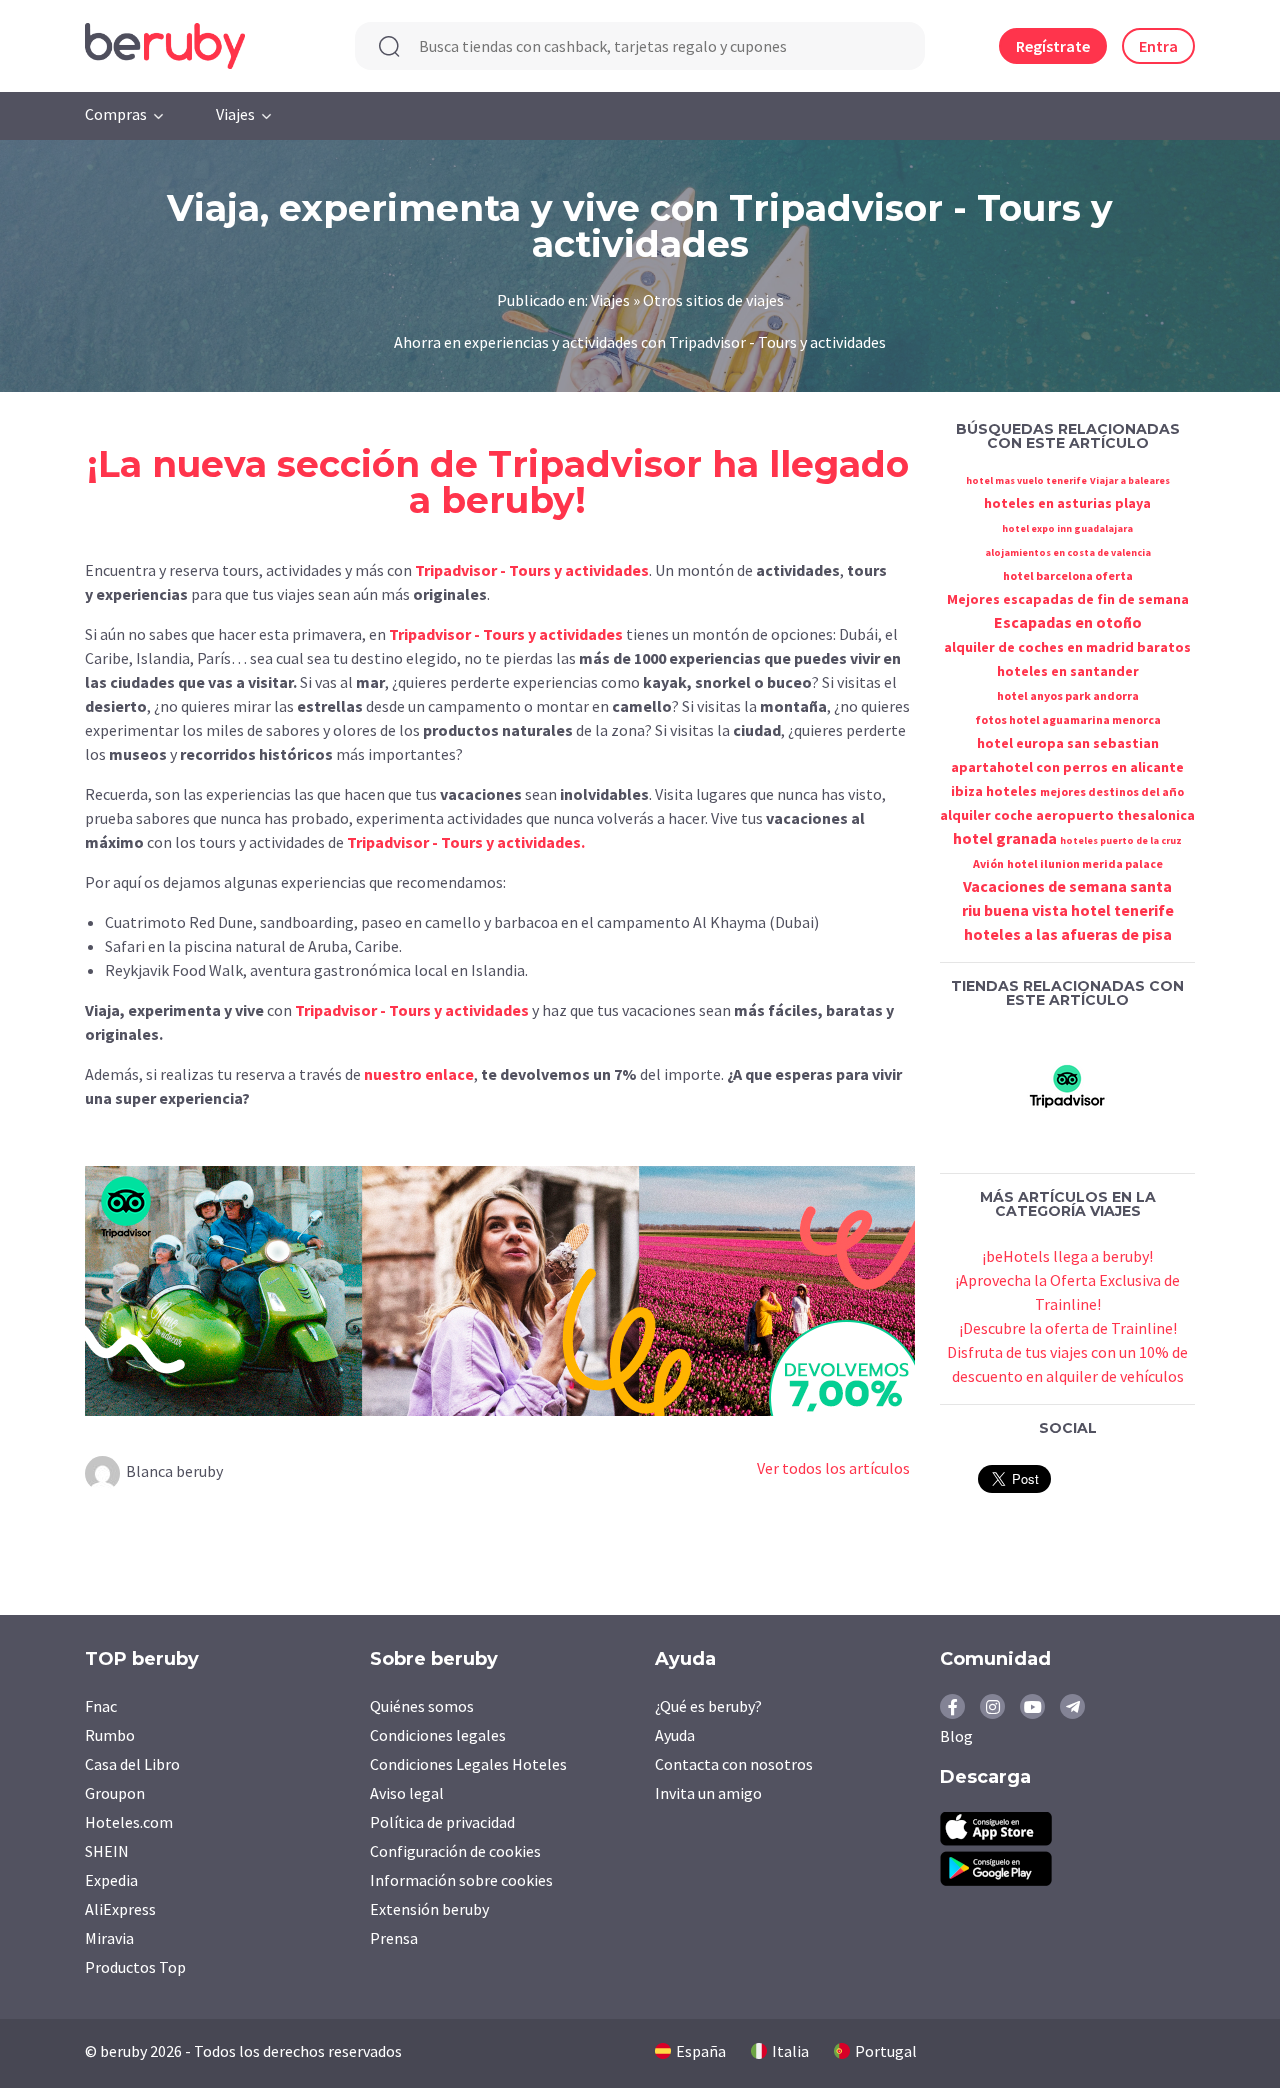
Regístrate (1053, 46)
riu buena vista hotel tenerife (1068, 910)
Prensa (394, 1938)
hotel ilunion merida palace (1085, 863)
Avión (988, 863)
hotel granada (1005, 838)
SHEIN (107, 1851)
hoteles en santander (1068, 671)
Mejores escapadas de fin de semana (1068, 599)
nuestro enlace (419, 1074)
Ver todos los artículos (833, 1468)
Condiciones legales (438, 1735)
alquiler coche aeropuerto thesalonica (1067, 815)
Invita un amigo (708, 1793)
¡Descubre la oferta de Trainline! (1068, 1328)
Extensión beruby (429, 1909)
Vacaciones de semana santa (1067, 886)
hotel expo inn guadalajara (1067, 528)
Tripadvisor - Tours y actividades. (466, 842)
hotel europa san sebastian (1068, 743)
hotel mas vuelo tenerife (1026, 480)
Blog (956, 1736)
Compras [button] (116, 114)
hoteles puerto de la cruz (1121, 840)
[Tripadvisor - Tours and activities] (1068, 1085)
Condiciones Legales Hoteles (468, 1764)
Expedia (111, 1880)
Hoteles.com (129, 1822)
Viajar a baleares (1130, 480)
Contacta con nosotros (734, 1764)
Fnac (101, 1706)
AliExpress (120, 1909)
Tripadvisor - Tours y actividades (532, 570)
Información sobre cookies (461, 1880)
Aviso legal (407, 1793)
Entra (1158, 46)
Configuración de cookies (455, 1851)
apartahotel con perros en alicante (1067, 767)
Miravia (109, 1938)
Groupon (115, 1793)
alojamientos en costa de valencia (1068, 552)
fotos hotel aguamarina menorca (1068, 719)
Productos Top (135, 1967)
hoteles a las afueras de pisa (1068, 934)
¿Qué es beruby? (708, 1706)
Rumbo (110, 1735)
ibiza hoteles (994, 791)
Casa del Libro (132, 1764)
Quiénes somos (422, 1706)
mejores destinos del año (1112, 791)
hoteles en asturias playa (1067, 503)
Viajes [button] (235, 114)
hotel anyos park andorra (1068, 695)
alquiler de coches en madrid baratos (1067, 647)
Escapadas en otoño (1068, 622)
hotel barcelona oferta (1068, 575)
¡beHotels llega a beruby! (1067, 1256)
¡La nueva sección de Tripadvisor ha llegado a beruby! (498, 482)
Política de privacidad (442, 1822)
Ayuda (675, 1735)
